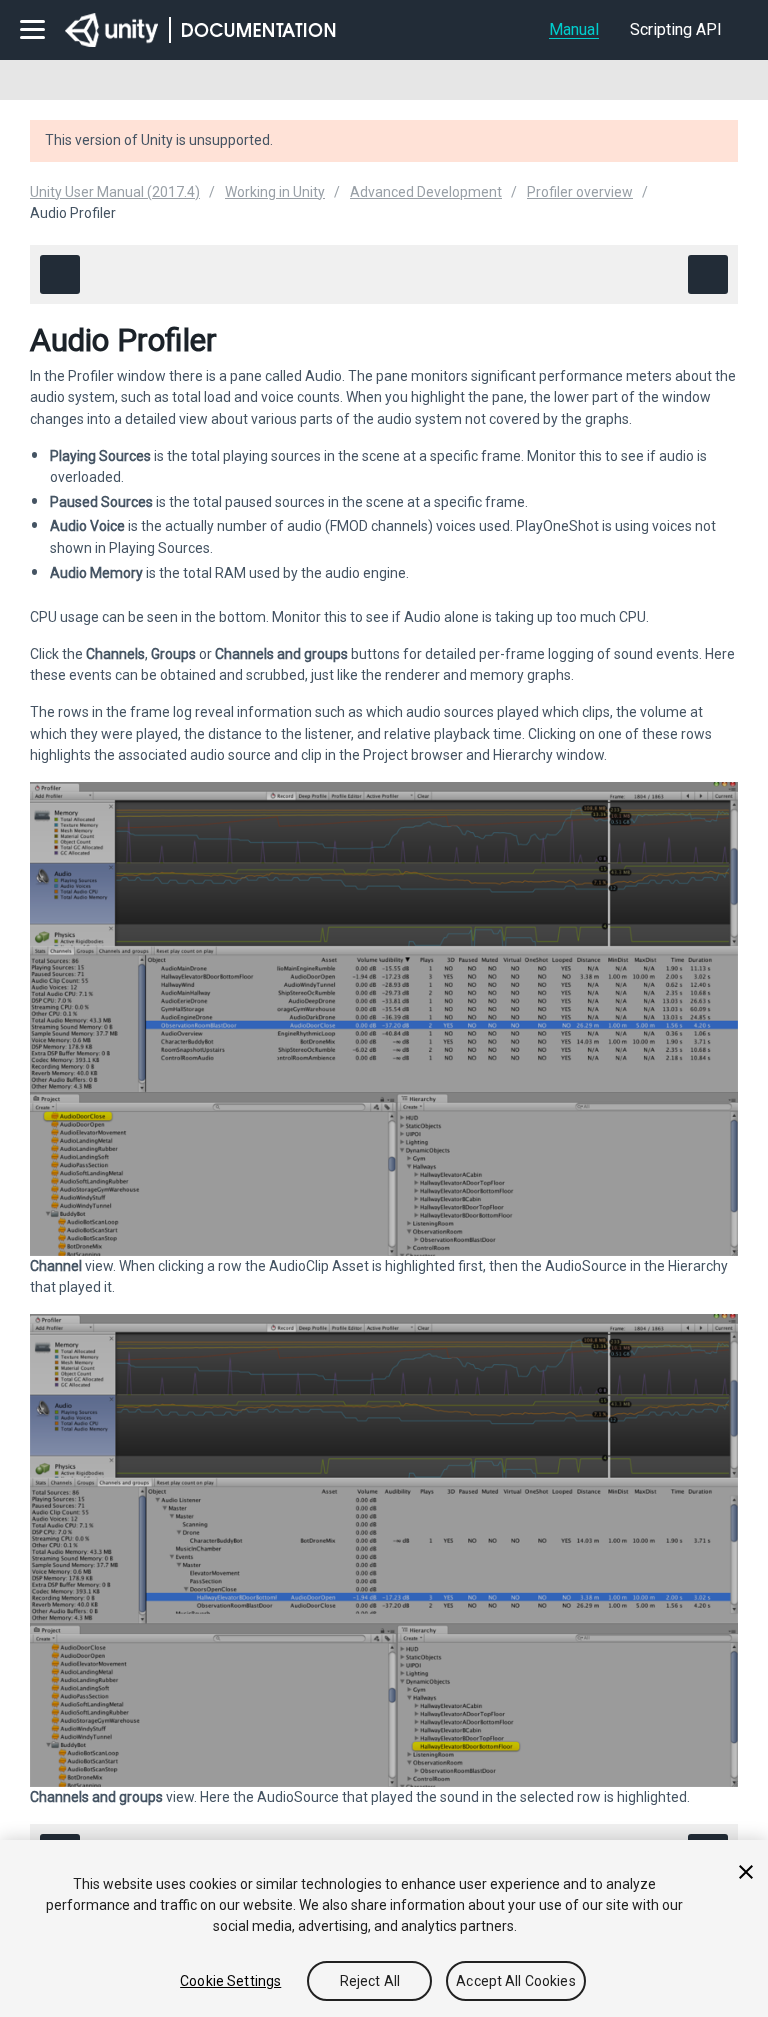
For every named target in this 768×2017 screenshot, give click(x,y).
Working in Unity (275, 192)
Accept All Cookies (516, 1981)
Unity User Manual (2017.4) (115, 192)
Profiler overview (580, 192)
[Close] (746, 1872)
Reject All (370, 1981)
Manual (574, 29)
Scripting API (676, 29)
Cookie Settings (230, 1981)
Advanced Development (426, 192)
